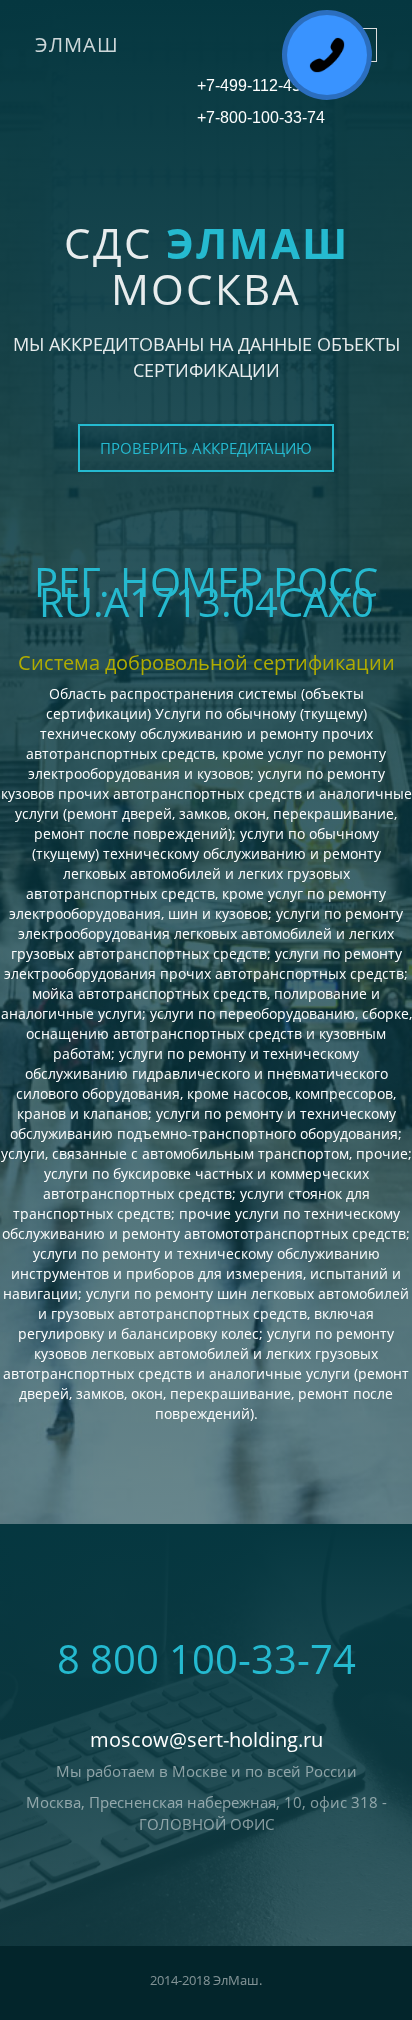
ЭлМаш (77, 44)
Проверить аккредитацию (206, 448)
